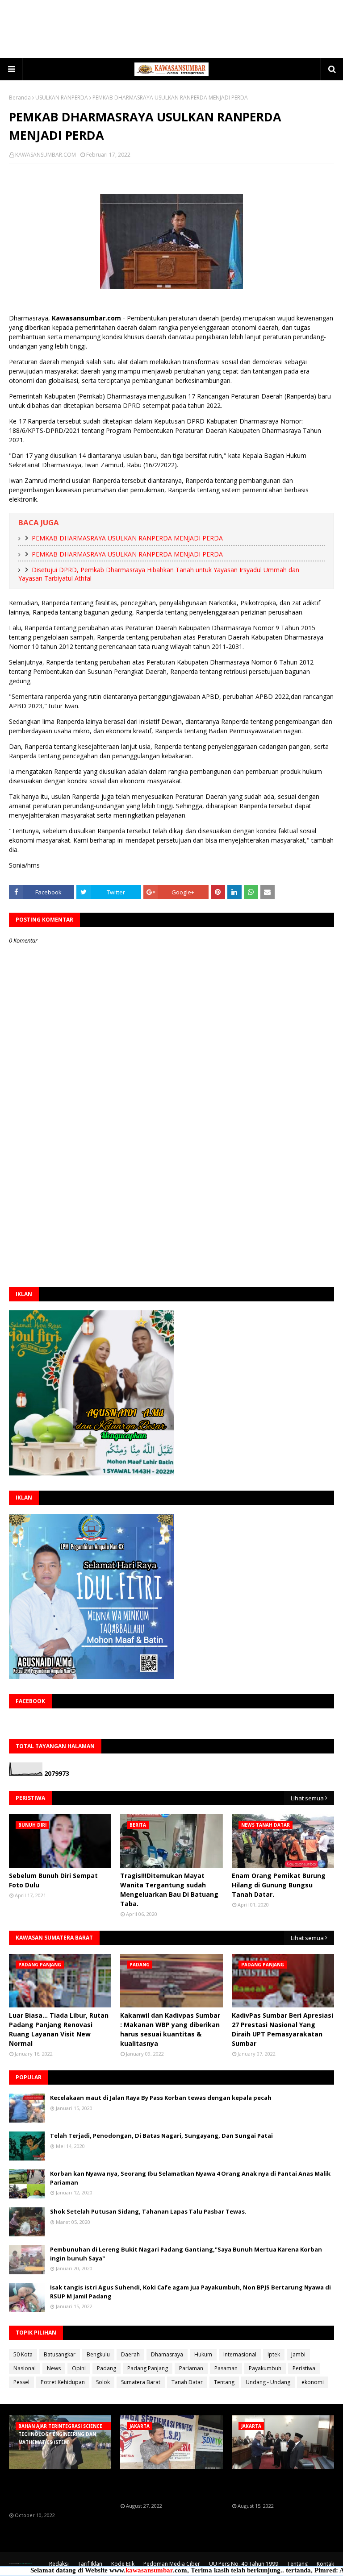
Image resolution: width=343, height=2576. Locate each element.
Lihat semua (307, 1798)
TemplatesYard (21, 2564)
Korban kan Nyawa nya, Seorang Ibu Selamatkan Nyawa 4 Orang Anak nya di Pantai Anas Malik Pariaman (190, 2178)
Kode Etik (123, 2564)
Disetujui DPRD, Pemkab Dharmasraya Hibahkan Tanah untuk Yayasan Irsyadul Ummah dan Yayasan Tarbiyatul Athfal (159, 574)
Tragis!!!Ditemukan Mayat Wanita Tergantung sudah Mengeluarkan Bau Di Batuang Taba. (169, 1890)
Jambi (298, 2354)
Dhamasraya (167, 2354)
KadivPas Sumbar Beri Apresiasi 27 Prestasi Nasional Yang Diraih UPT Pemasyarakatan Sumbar (282, 2029)
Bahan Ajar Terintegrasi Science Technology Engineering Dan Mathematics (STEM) (58, 2491)
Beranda (20, 98)
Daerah (130, 2354)
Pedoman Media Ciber (172, 2564)
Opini (79, 2368)
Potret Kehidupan (63, 2382)
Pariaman (191, 2368)
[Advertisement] (171, 29)
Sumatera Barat (141, 2382)
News (54, 2368)
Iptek (274, 2354)
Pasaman (226, 2368)
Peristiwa (304, 2368)
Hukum (203, 2354)
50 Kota (23, 2354)
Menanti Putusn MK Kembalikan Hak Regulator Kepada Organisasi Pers (163, 2486)
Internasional (240, 2354)
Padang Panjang (148, 2368)
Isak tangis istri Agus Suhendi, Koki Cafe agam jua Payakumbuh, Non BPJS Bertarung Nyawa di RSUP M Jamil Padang (190, 2292)
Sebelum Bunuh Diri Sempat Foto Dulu (53, 1880)
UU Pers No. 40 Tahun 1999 (244, 2564)
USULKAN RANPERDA (62, 98)
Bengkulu (98, 2354)
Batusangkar (60, 2354)
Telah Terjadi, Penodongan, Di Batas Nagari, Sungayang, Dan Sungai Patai (161, 2136)
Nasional (25, 2368)
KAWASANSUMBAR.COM (46, 155)
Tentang (224, 2382)
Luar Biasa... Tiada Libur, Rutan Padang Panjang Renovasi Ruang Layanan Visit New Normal (59, 2029)
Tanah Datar (187, 2382)
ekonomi (313, 2382)
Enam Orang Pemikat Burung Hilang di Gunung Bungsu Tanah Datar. (279, 1885)
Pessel (21, 2382)
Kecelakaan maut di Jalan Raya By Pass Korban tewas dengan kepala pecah (161, 2098)
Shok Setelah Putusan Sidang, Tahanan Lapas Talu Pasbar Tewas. (148, 2211)
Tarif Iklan (90, 2564)
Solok (103, 2382)
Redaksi (59, 2564)
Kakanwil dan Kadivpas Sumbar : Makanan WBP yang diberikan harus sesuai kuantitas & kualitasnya (170, 2029)
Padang (107, 2368)
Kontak (325, 2564)
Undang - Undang (268, 2382)
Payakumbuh (265, 2368)
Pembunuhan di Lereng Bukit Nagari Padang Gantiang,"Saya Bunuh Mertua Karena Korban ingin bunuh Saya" (186, 2254)
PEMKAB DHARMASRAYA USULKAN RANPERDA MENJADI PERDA (127, 538)
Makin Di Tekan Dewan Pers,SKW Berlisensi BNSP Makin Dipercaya (272, 2486)
